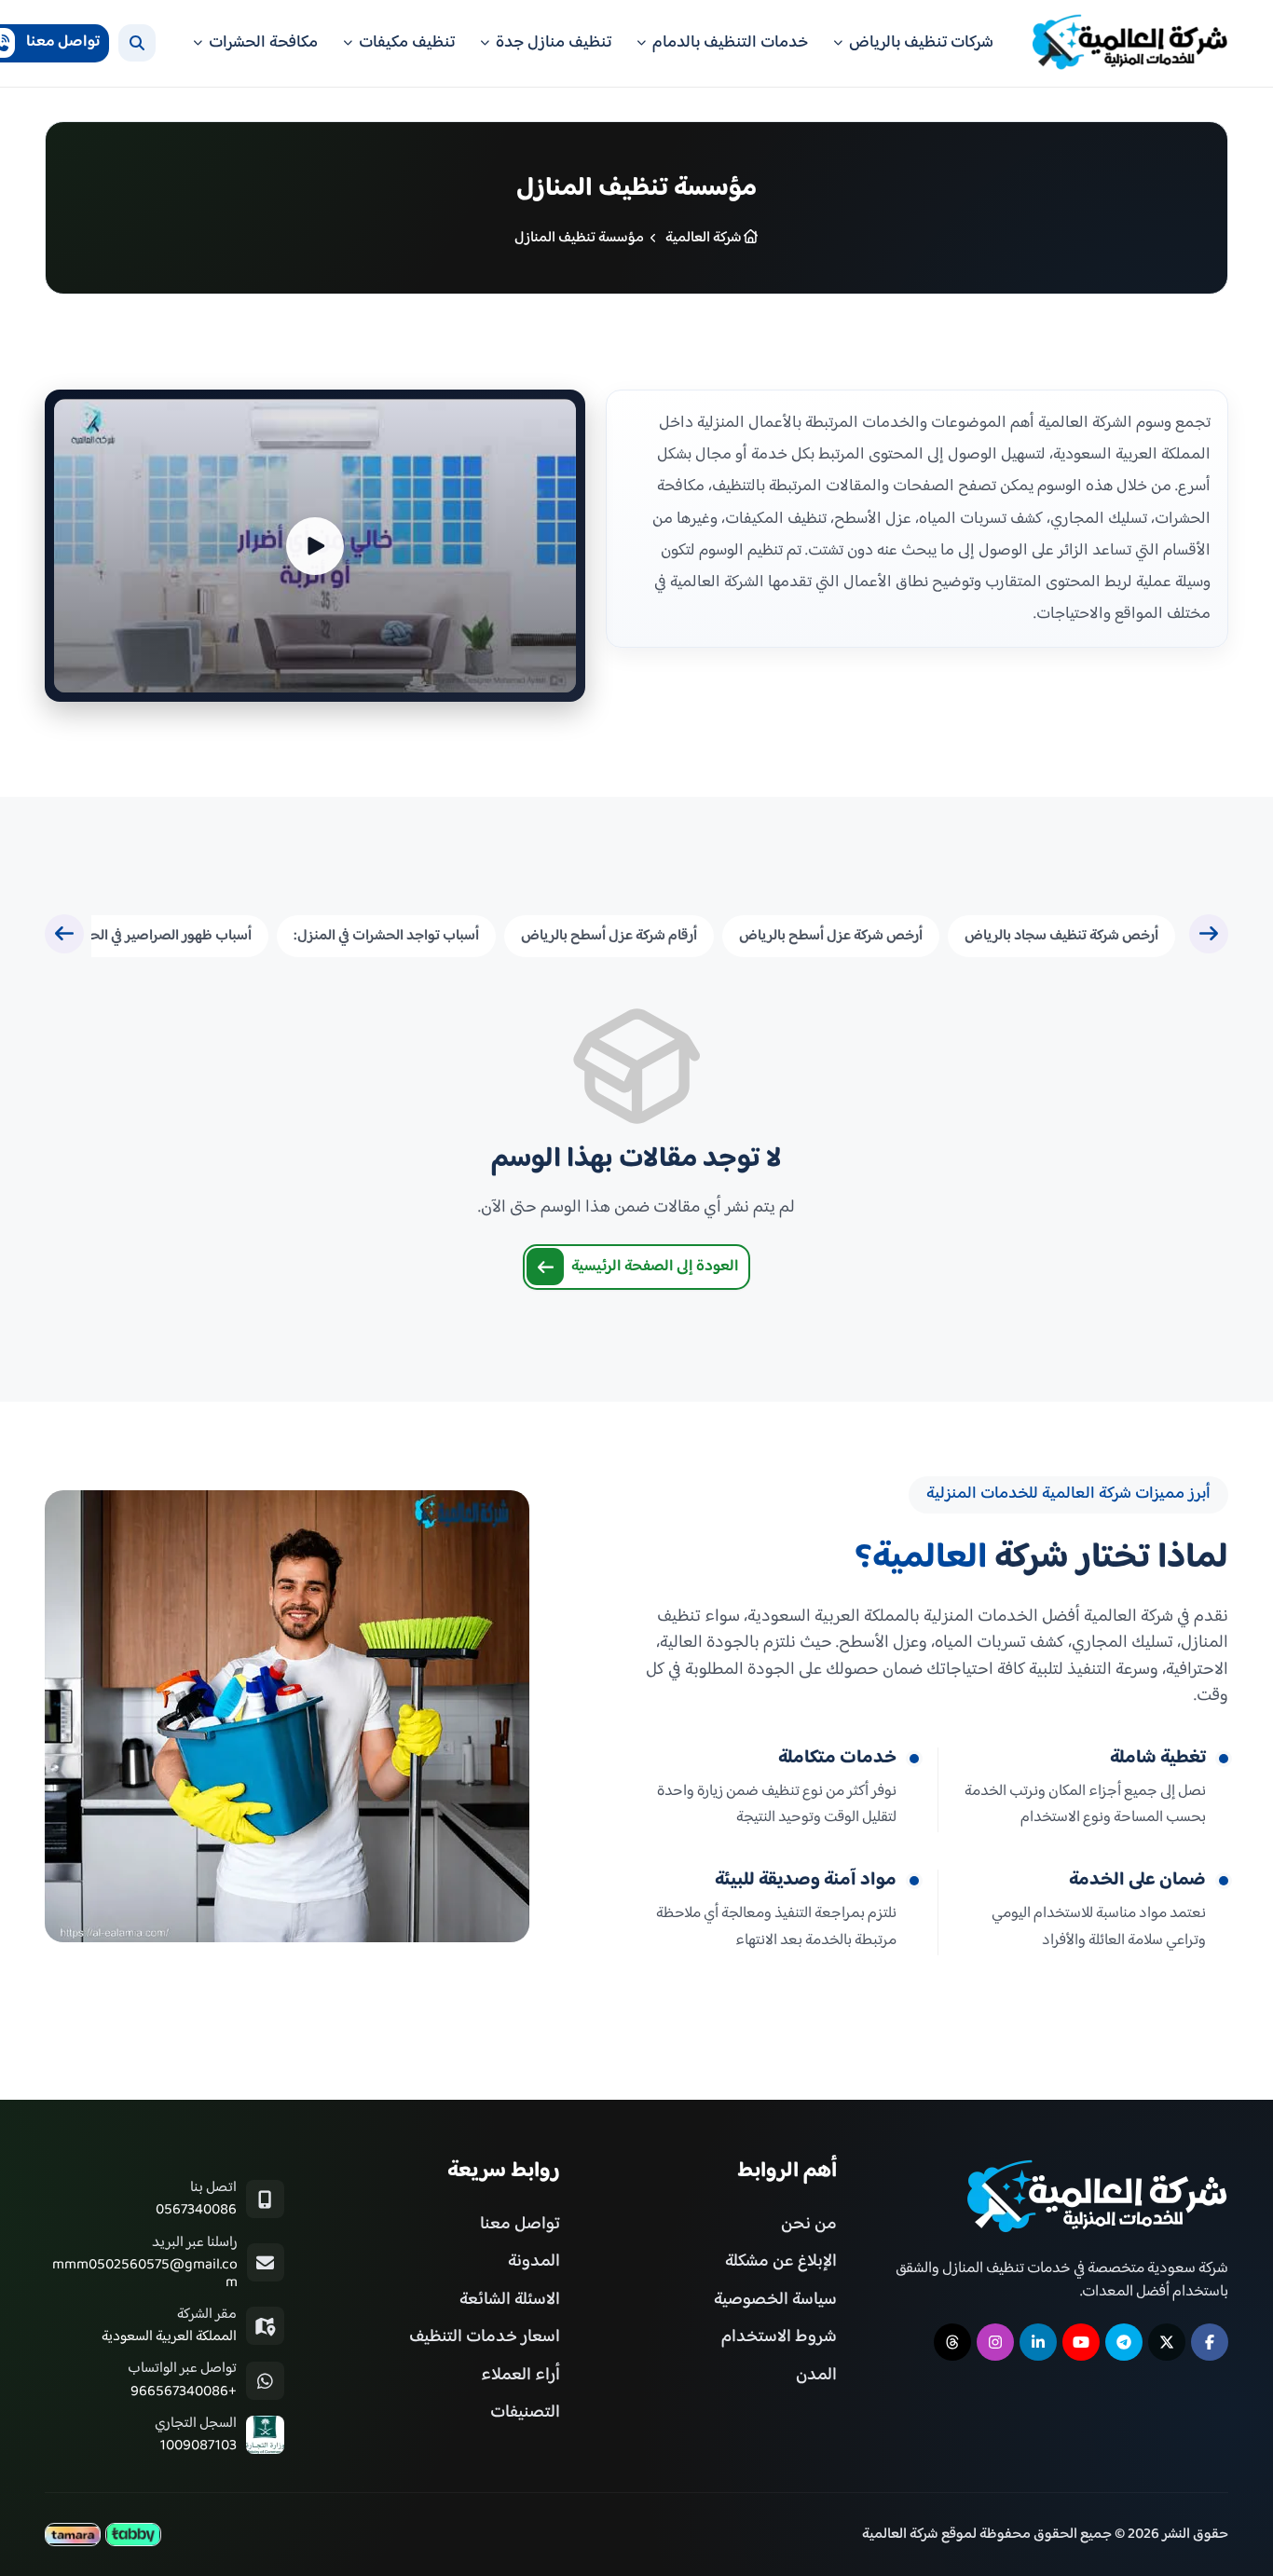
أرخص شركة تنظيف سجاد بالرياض (1061, 936)
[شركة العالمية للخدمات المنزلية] (1130, 43)
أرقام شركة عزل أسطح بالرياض (609, 936)
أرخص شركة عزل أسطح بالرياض (831, 936)
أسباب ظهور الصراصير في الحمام (160, 936)
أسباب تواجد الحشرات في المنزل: (386, 936)
